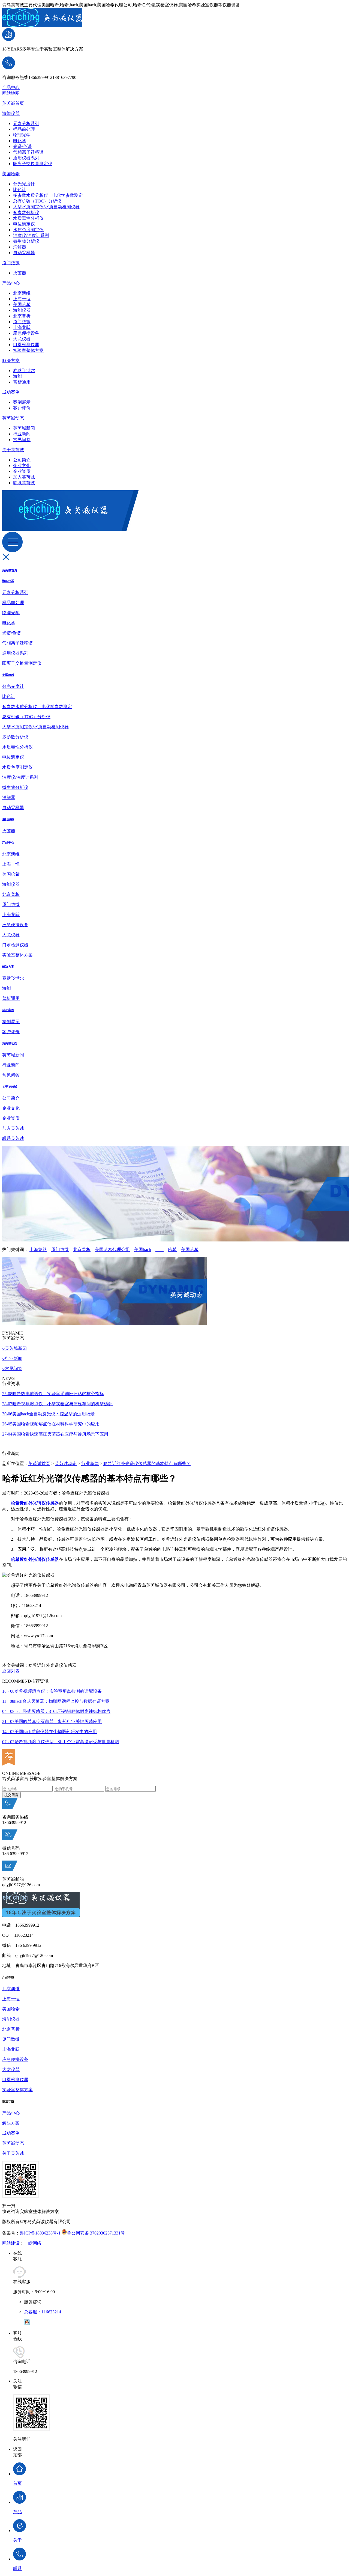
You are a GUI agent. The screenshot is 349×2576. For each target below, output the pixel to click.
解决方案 (11, 360)
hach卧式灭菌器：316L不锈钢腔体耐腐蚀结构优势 (56, 1711)
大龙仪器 (22, 339)
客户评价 (22, 408)
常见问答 (22, 440)
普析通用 (22, 382)
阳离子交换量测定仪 (33, 164)
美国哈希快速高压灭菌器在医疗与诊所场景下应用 (55, 1434)
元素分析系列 (26, 124)
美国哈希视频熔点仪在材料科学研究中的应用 (51, 1424)
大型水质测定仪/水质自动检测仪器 (46, 207)
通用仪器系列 (26, 158)
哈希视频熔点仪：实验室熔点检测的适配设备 (52, 1691)
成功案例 (11, 392)
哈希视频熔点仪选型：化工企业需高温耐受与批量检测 (61, 1742)
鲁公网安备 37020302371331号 (96, 2233)
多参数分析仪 (26, 213)
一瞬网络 (33, 2243)
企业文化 (22, 466)
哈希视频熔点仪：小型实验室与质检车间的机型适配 (57, 1404)
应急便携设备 (26, 333)
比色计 (20, 190)
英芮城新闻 (24, 428)
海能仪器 (11, 113)
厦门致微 (11, 263)
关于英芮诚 (13, 450)
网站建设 (11, 2243)
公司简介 (22, 460)
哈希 (172, 1250)
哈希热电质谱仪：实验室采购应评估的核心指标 (53, 1394)
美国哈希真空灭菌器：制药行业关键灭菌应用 (52, 1721)
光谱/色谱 (22, 146)
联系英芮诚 (24, 483)
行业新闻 (22, 434)
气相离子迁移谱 (28, 152)
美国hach (143, 1250)
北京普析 (22, 316)
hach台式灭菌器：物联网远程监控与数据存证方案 (56, 1701)
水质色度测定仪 (28, 230)
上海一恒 (22, 299)
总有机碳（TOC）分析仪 (37, 201)
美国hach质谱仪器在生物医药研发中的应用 (49, 1732)
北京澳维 (22, 293)
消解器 (20, 247)
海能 (17, 376)
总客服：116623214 (47, 2312)
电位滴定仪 (24, 224)
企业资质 (22, 471)
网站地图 (11, 93)
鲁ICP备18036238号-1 (40, 2233)
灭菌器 (20, 273)
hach (160, 1250)
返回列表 (11, 1671)
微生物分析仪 (26, 241)
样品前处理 (24, 129)
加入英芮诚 (24, 477)
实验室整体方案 (28, 350)
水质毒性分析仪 (28, 218)
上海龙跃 (22, 327)
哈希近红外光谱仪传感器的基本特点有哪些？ (147, 1464)
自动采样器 (24, 253)
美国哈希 (11, 174)
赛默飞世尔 (24, 371)
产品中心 (11, 87)
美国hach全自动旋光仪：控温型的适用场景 (48, 1414)
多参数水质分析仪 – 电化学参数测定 (48, 195)
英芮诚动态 (13, 418)
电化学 (20, 141)
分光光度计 (24, 184)
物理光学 (22, 135)
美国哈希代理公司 (112, 1250)
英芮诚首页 (13, 103)
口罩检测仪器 (26, 345)
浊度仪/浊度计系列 (31, 235)
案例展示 (22, 402)
